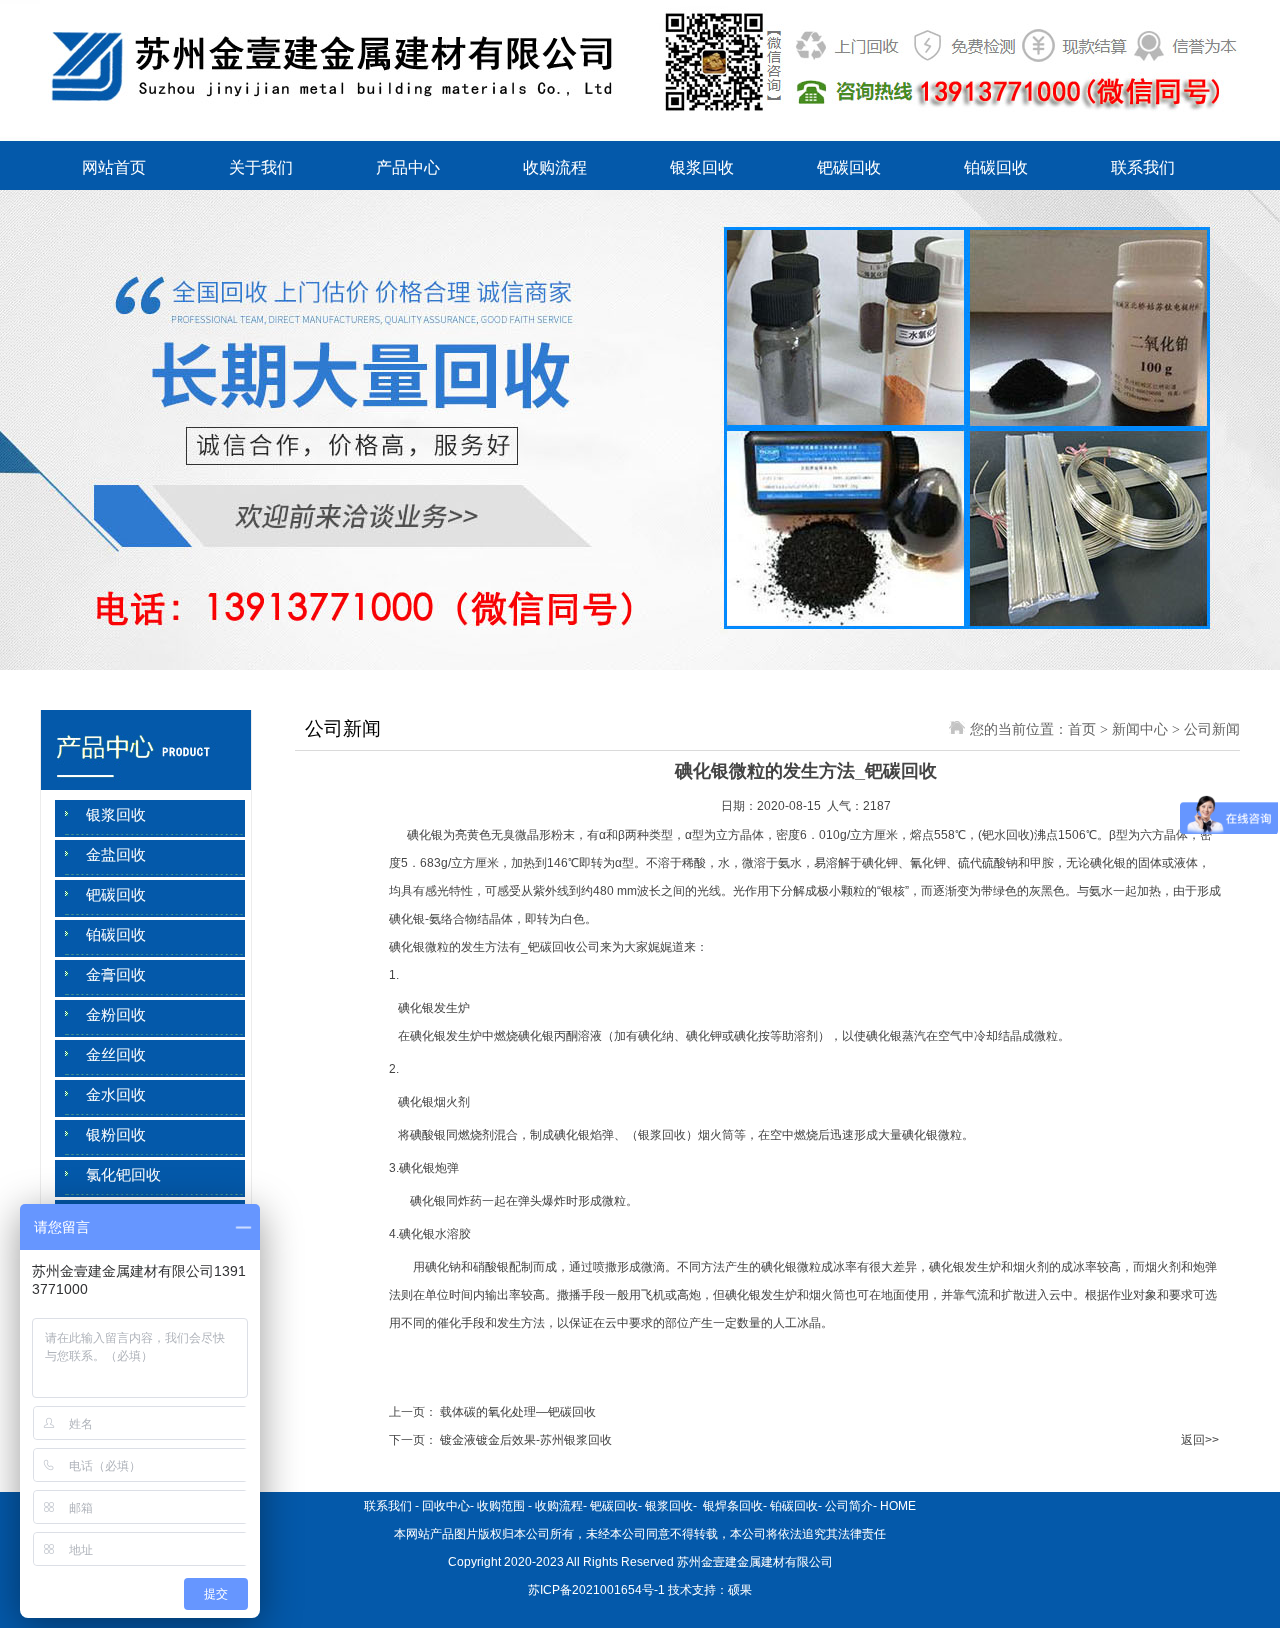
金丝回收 (116, 1055)
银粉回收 (116, 1135)
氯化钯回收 (123, 1175)
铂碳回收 (996, 167)
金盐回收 (116, 855)
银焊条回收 (731, 1506)
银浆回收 (702, 167)
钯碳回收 (849, 167)
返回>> (1200, 1440)
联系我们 (1143, 167)
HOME (898, 1506)
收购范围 (501, 1506)
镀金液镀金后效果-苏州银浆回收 (526, 1440)
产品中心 (408, 167)
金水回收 (116, 1095)
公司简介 (849, 1506)
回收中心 (446, 1506)
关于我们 (261, 167)
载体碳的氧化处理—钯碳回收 (518, 1412)
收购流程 (555, 167)
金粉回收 (116, 1015)
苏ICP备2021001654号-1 (596, 1590)
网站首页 (114, 167)
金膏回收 (116, 975)
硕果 (740, 1590)
